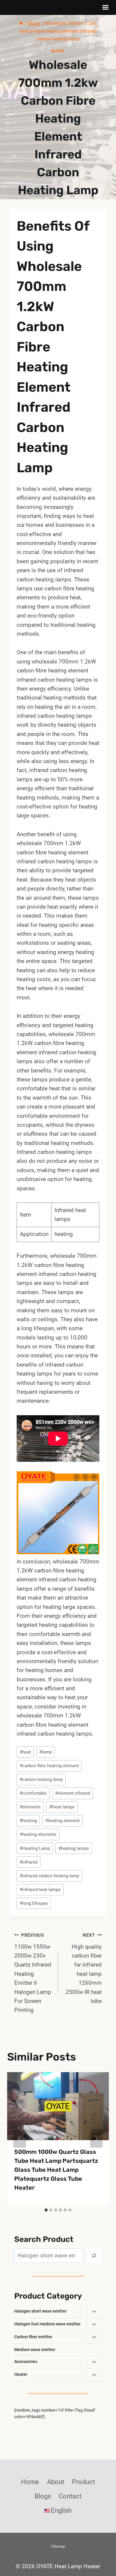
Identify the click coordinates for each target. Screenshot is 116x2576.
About (56, 2482)
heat (25, 1752)
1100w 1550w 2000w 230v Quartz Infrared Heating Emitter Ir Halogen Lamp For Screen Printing (33, 1973)
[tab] (46, 2210)
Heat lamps (62, 1807)
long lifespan (34, 1903)
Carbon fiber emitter (33, 2337)
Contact (70, 2496)
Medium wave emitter (35, 2350)
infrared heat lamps (40, 1890)
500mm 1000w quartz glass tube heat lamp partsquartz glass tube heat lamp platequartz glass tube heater (56, 2170)
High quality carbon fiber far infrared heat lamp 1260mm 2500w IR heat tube (84, 1968)
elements (30, 1807)
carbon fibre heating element (49, 1766)
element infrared (73, 1793)
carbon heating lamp (41, 1779)
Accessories (26, 2362)
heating (28, 1821)
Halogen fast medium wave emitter (47, 2324)
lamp (46, 1752)
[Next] (96, 2139)
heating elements (38, 1834)
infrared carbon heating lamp (49, 1876)
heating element (62, 1821)
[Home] (21, 23)
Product (83, 2482)
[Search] (94, 2256)
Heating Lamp (35, 1848)
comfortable (33, 1793)
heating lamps (74, 1848)
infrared (29, 1862)
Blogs (58, 51)
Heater (21, 2374)
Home (30, 2482)
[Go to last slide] (20, 2139)
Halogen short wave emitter (40, 2311)
